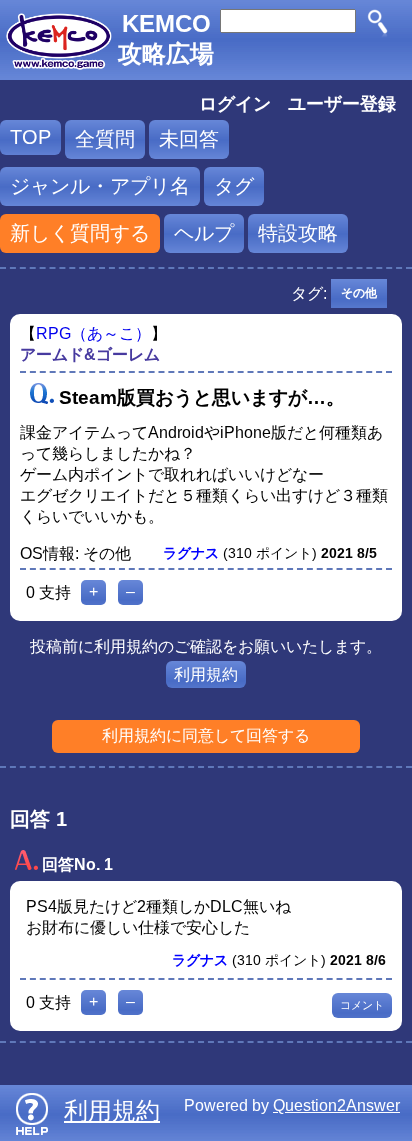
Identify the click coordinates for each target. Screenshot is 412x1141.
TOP (30, 137)
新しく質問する (80, 233)
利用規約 (206, 674)
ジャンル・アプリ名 (100, 186)
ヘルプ (204, 233)
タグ (234, 186)
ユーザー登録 (342, 104)
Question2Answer (336, 1105)
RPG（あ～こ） (93, 333)
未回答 (189, 139)
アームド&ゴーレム (90, 354)
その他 (359, 293)
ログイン (235, 104)
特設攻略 (298, 233)
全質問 (105, 139)
